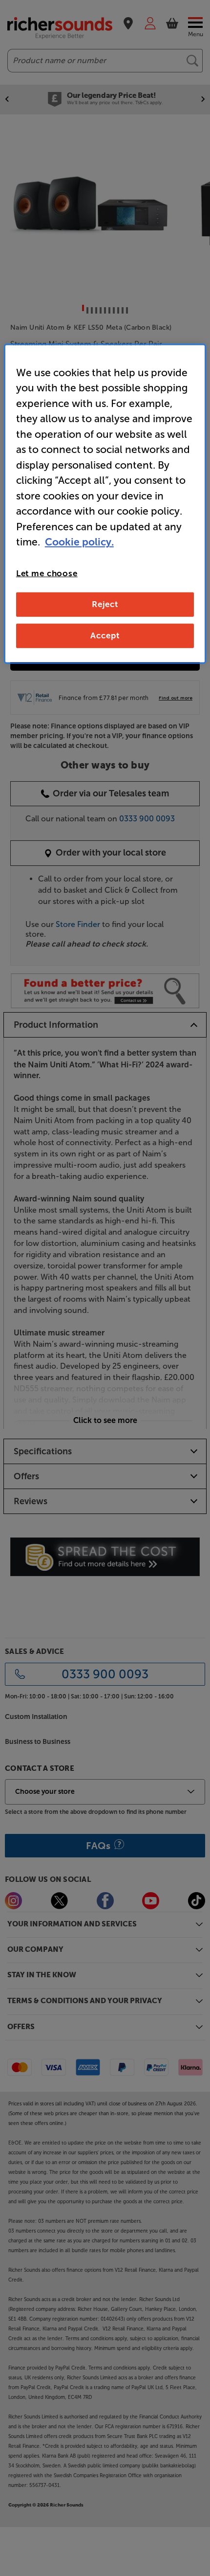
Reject (105, 604)
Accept (105, 635)
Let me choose (47, 573)
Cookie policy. (79, 542)
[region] (105, 504)
